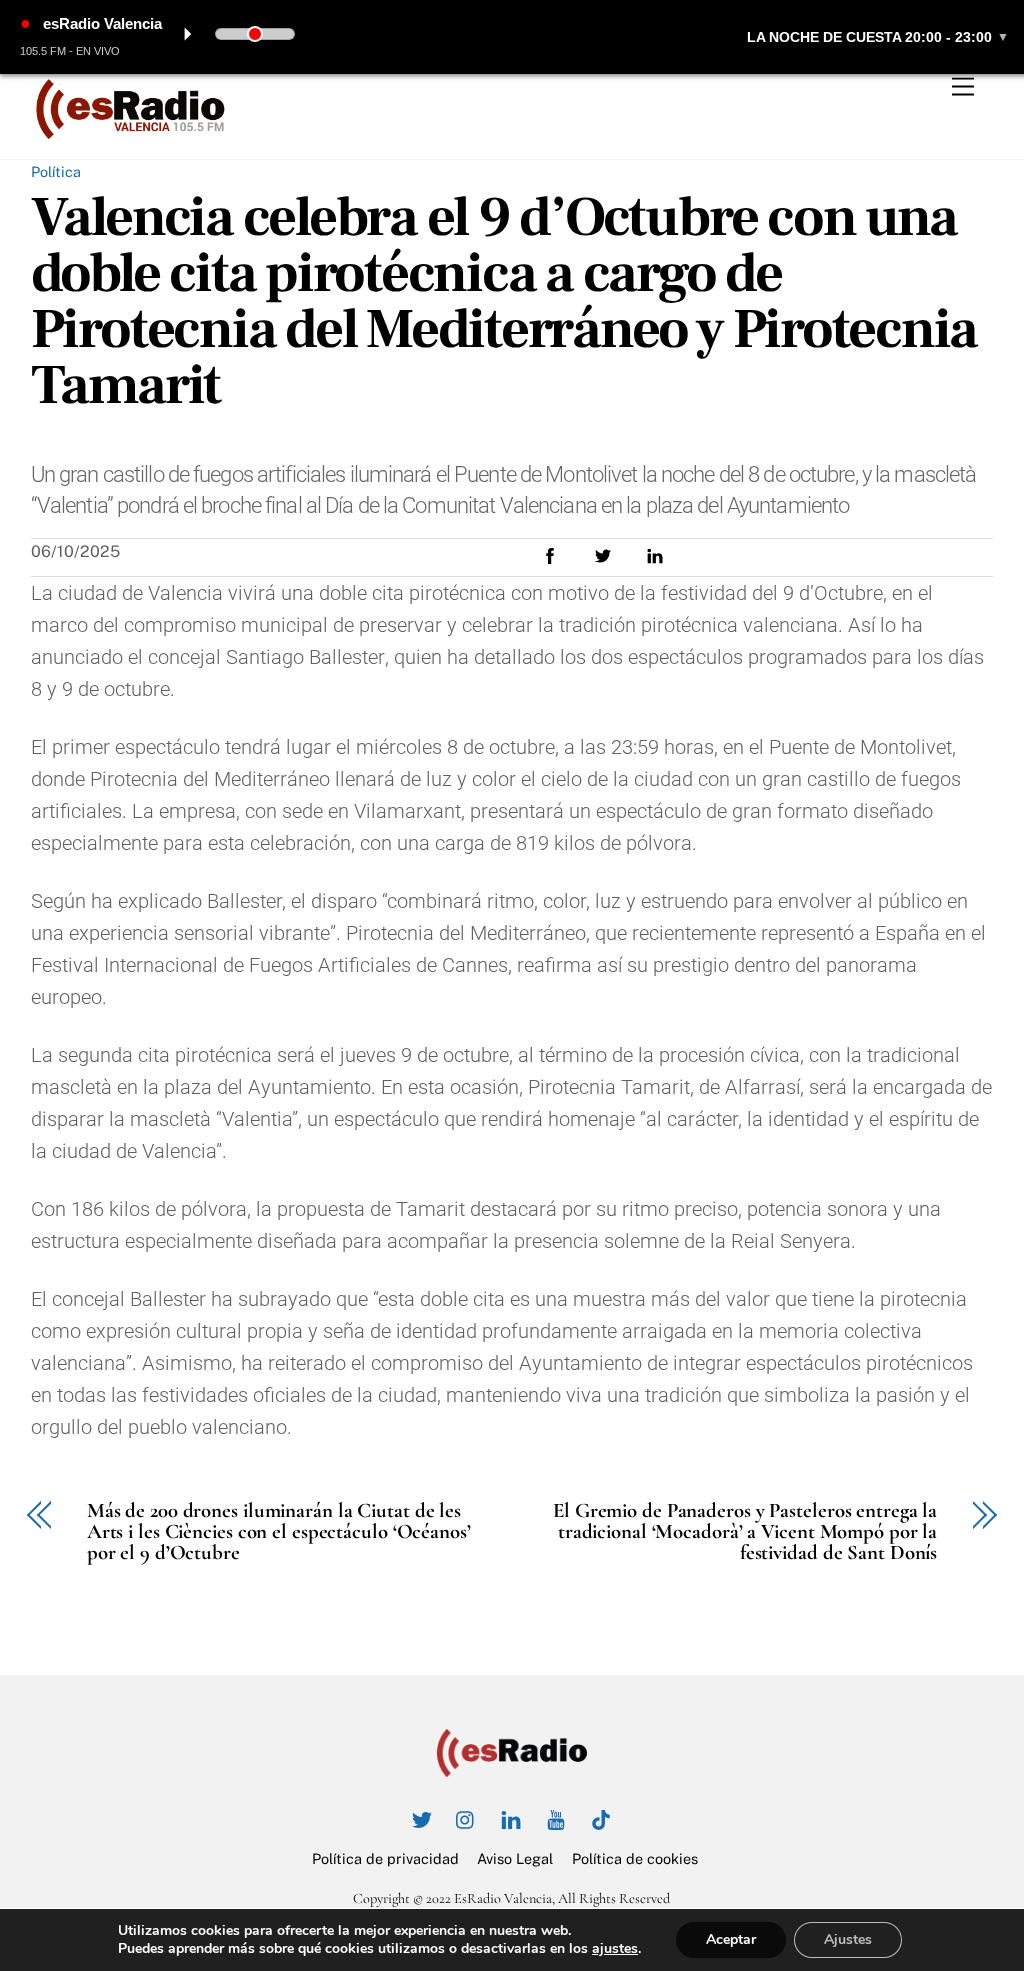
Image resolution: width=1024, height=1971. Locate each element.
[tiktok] (601, 1817)
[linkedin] (511, 1817)
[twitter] (421, 1817)
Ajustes (848, 1939)
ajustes (615, 1949)
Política (56, 171)
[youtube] (556, 1817)
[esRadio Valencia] (131, 134)
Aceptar (731, 1939)
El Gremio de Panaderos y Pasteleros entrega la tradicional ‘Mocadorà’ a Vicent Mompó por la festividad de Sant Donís (745, 1532)
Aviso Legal (515, 1858)
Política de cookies (635, 1858)
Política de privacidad (385, 1858)
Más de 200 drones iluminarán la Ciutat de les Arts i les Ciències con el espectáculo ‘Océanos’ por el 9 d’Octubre (279, 1532)
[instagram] (466, 1817)
